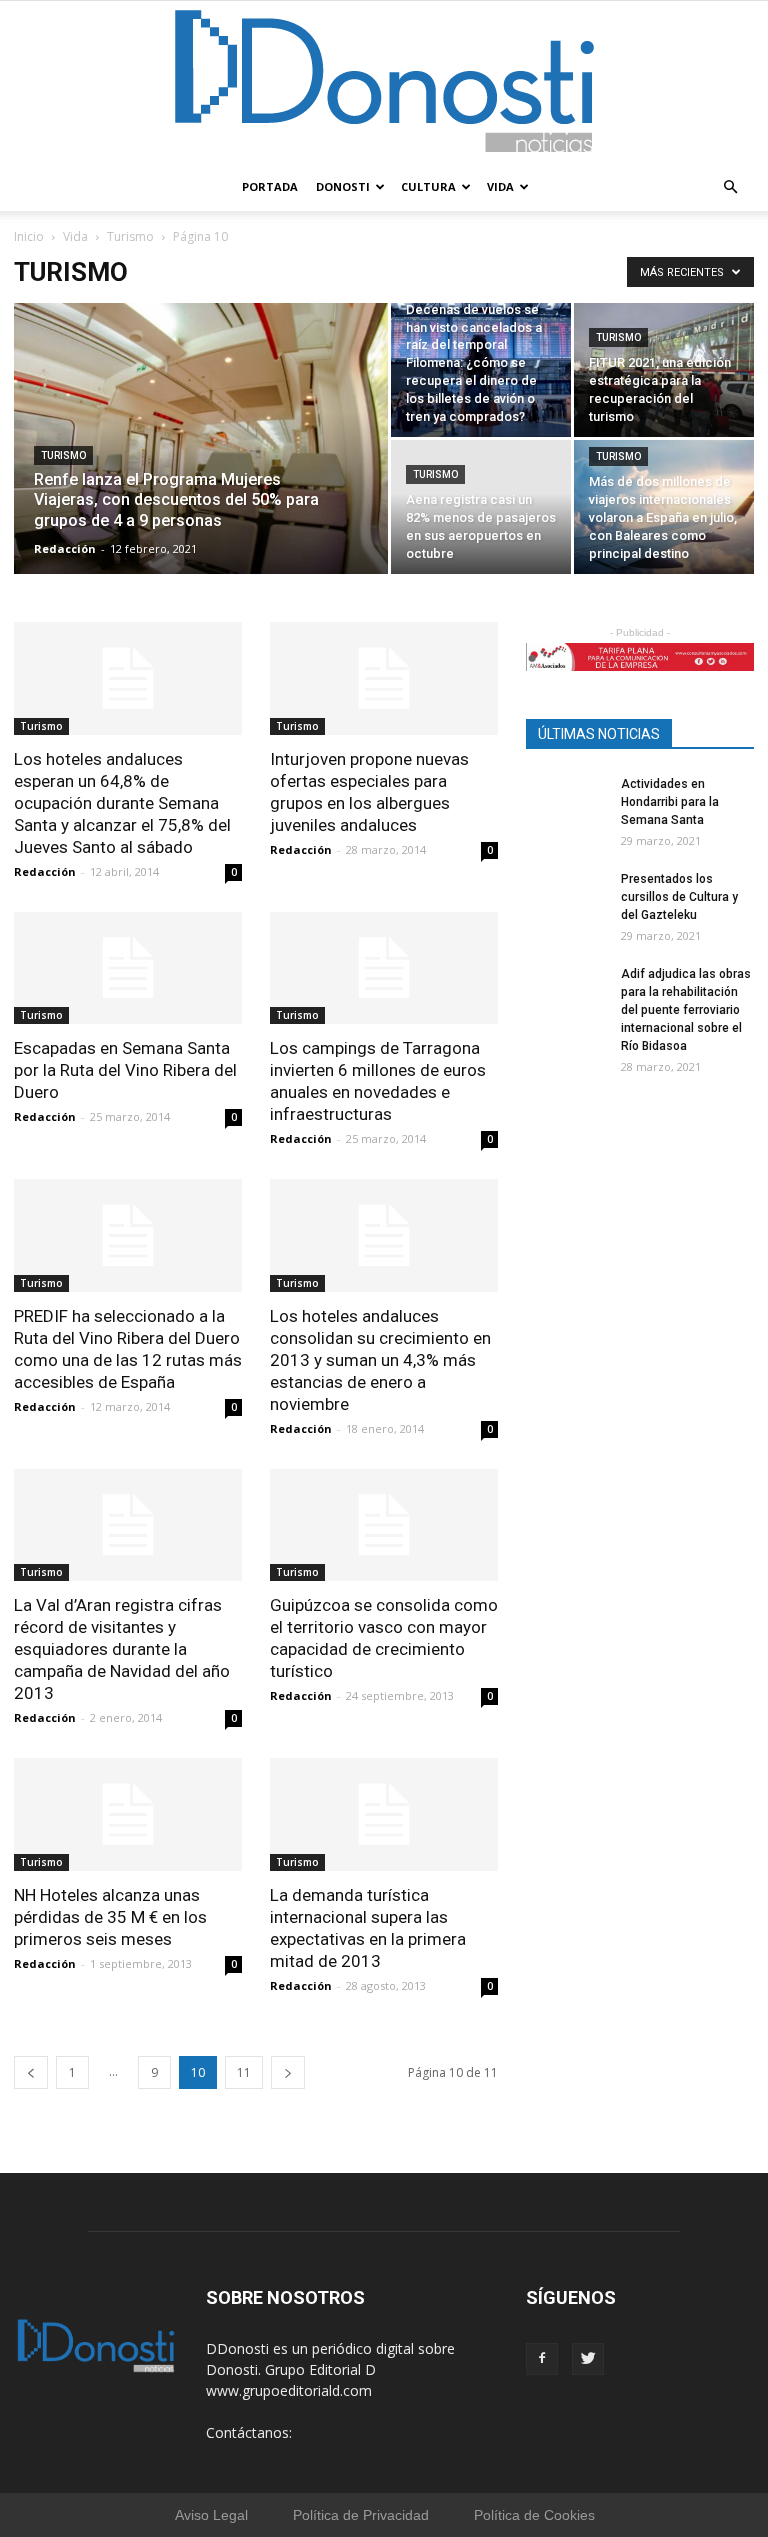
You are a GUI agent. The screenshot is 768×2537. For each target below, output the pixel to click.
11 (244, 2072)
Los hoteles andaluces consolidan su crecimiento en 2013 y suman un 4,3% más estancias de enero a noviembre (380, 1360)
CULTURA (428, 186)
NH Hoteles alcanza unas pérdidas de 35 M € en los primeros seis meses (110, 1917)
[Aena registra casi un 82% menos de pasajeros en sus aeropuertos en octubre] (481, 530)
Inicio (29, 236)
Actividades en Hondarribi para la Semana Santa (670, 802)
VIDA (500, 186)
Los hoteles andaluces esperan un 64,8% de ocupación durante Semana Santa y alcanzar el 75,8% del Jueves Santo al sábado (122, 803)
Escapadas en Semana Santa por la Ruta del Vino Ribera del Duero (125, 1070)
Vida (75, 236)
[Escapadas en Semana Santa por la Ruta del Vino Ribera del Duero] (128, 968)
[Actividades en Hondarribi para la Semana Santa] (566, 815)
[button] (730, 187)
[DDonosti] (384, 82)
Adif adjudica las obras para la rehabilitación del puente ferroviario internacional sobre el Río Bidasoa (686, 1010)
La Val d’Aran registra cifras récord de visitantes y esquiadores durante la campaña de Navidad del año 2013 (122, 1649)
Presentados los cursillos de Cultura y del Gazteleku (679, 897)
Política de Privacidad (361, 2515)
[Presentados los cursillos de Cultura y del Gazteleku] (566, 910)
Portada (270, 186)
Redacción (65, 548)
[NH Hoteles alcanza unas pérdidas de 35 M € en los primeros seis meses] (128, 1814)
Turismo (130, 236)
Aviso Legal (211, 2515)
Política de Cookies (534, 2515)
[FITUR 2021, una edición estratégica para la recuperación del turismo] (664, 370)
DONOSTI (343, 186)
